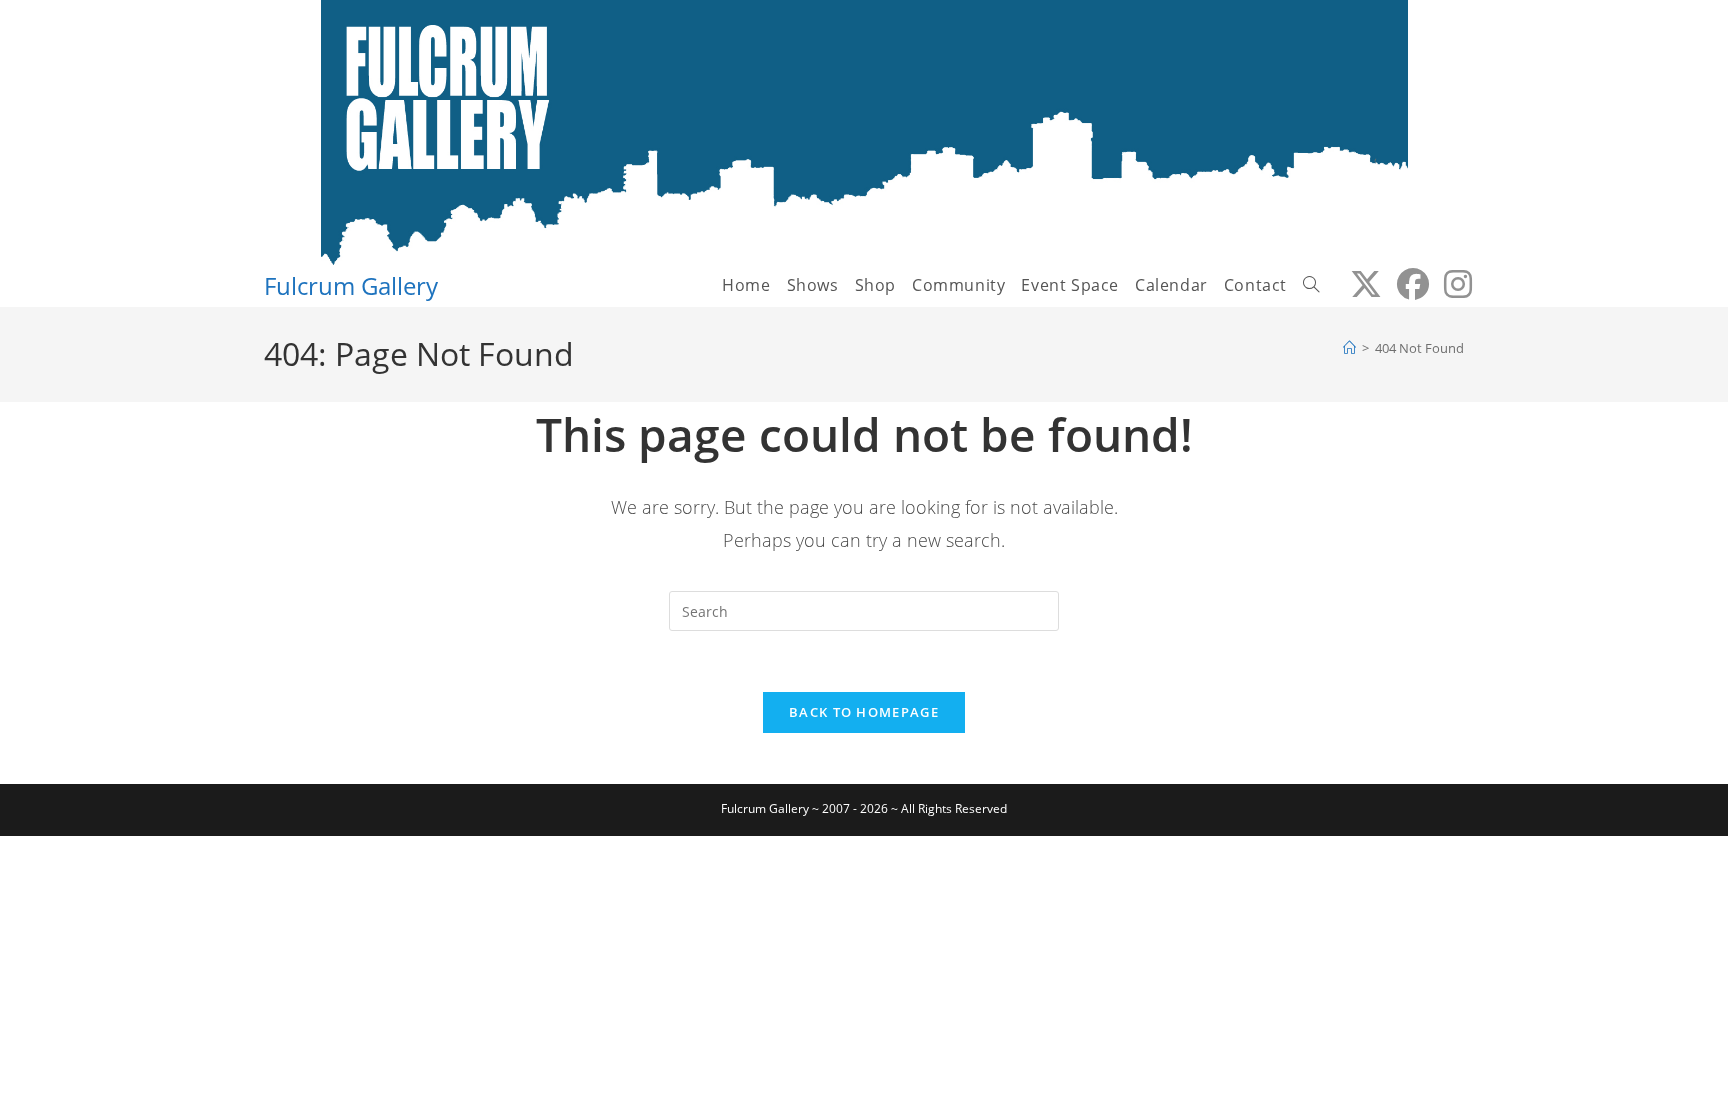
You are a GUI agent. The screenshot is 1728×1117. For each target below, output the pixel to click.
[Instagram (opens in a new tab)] (1450, 284)
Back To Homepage (864, 712)
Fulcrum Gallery (351, 285)
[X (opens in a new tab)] (1358, 284)
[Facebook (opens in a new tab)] (1405, 284)
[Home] (1349, 348)
